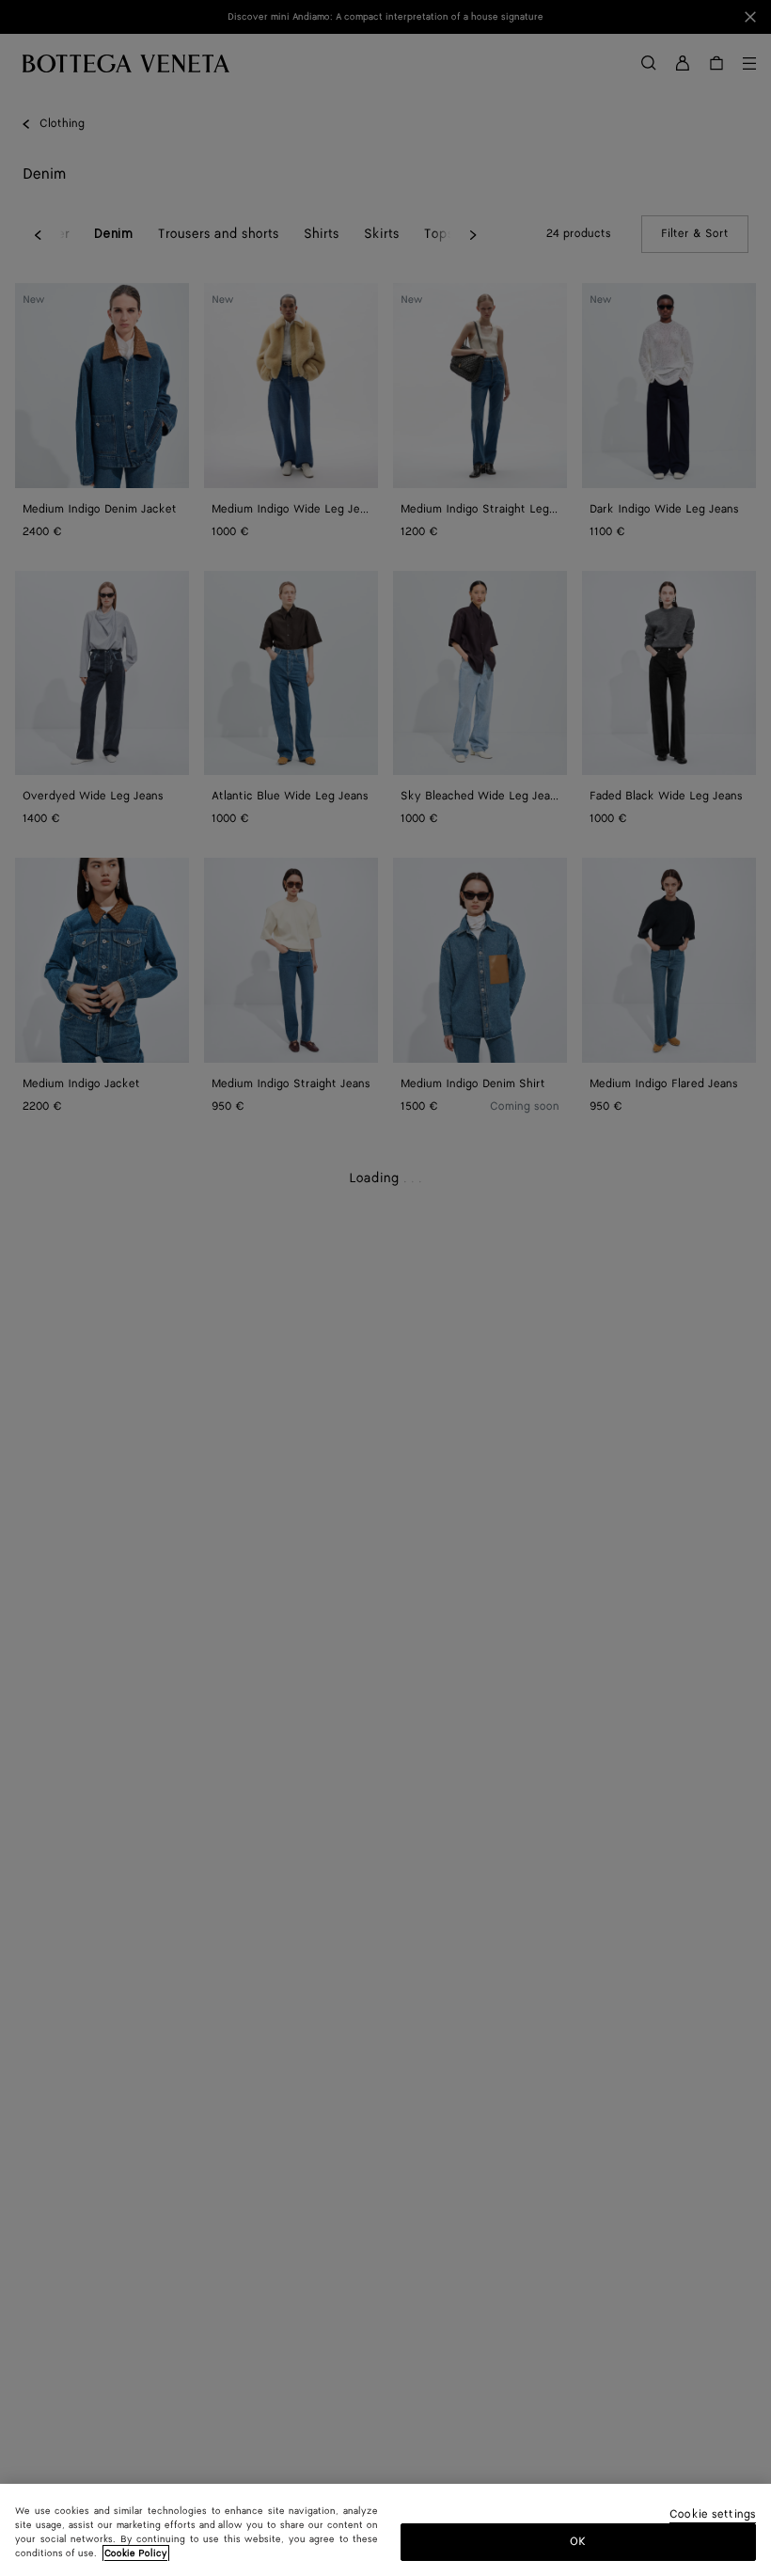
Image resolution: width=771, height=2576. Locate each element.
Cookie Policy (136, 2553)
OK (578, 2542)
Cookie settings (713, 2515)
